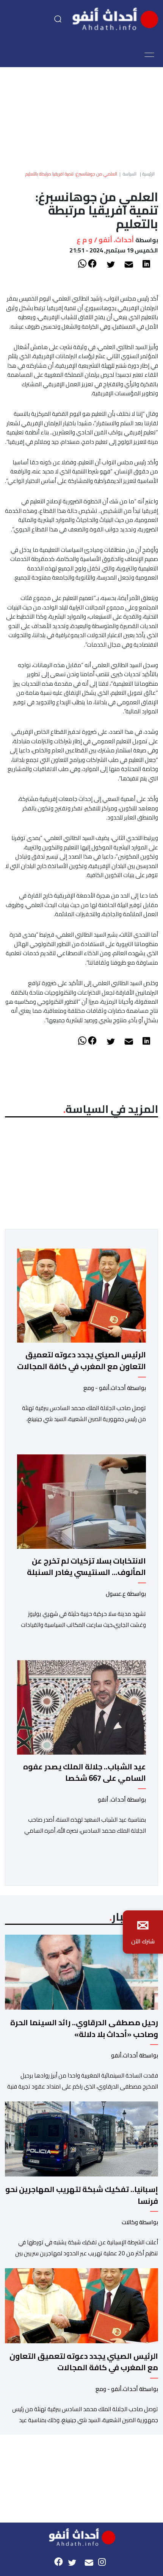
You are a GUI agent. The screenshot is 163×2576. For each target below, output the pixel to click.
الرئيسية (148, 174)
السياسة (130, 174)
